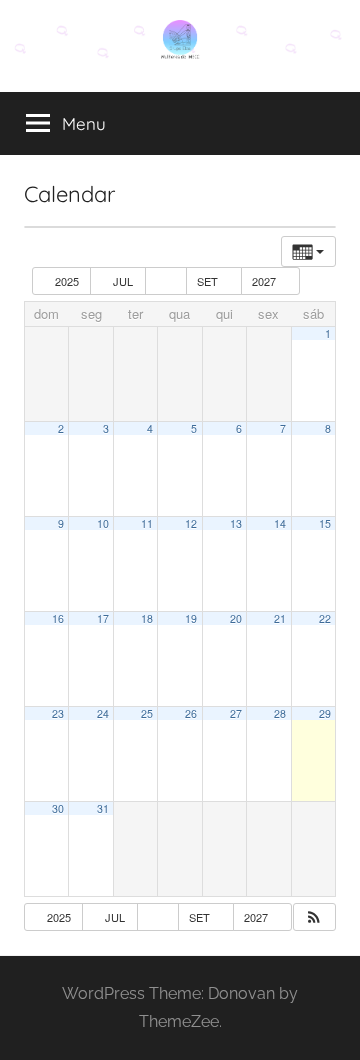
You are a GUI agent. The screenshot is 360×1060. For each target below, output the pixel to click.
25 (147, 713)
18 (147, 618)
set (209, 281)
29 (325, 713)
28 (280, 713)
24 (103, 713)
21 (280, 618)
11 (147, 523)
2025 (67, 281)
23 (58, 713)
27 (236, 713)
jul (123, 281)
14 (280, 523)
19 (191, 618)
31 (103, 808)
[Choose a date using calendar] (166, 281)
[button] (314, 917)
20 (236, 618)
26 (191, 713)
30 (58, 808)
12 (191, 523)
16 (58, 618)
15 (325, 523)
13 (236, 523)
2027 (265, 281)
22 (325, 618)
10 (103, 523)
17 (103, 618)
